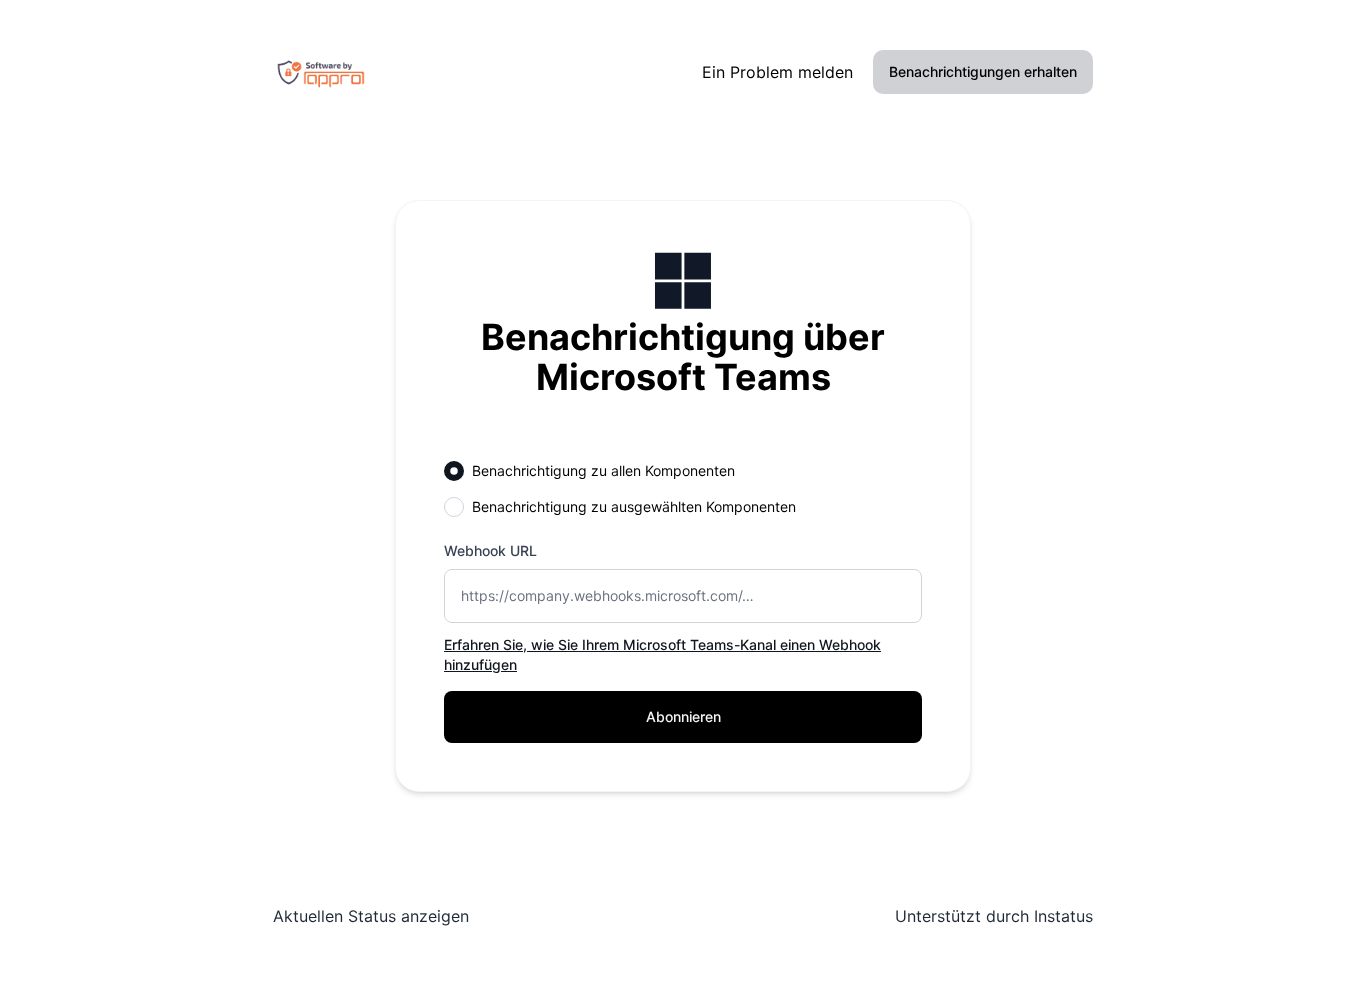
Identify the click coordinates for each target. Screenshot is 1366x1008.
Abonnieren (683, 716)
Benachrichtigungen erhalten (983, 71)
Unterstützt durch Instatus (994, 916)
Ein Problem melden (777, 72)
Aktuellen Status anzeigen (371, 916)
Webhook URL (490, 550)
